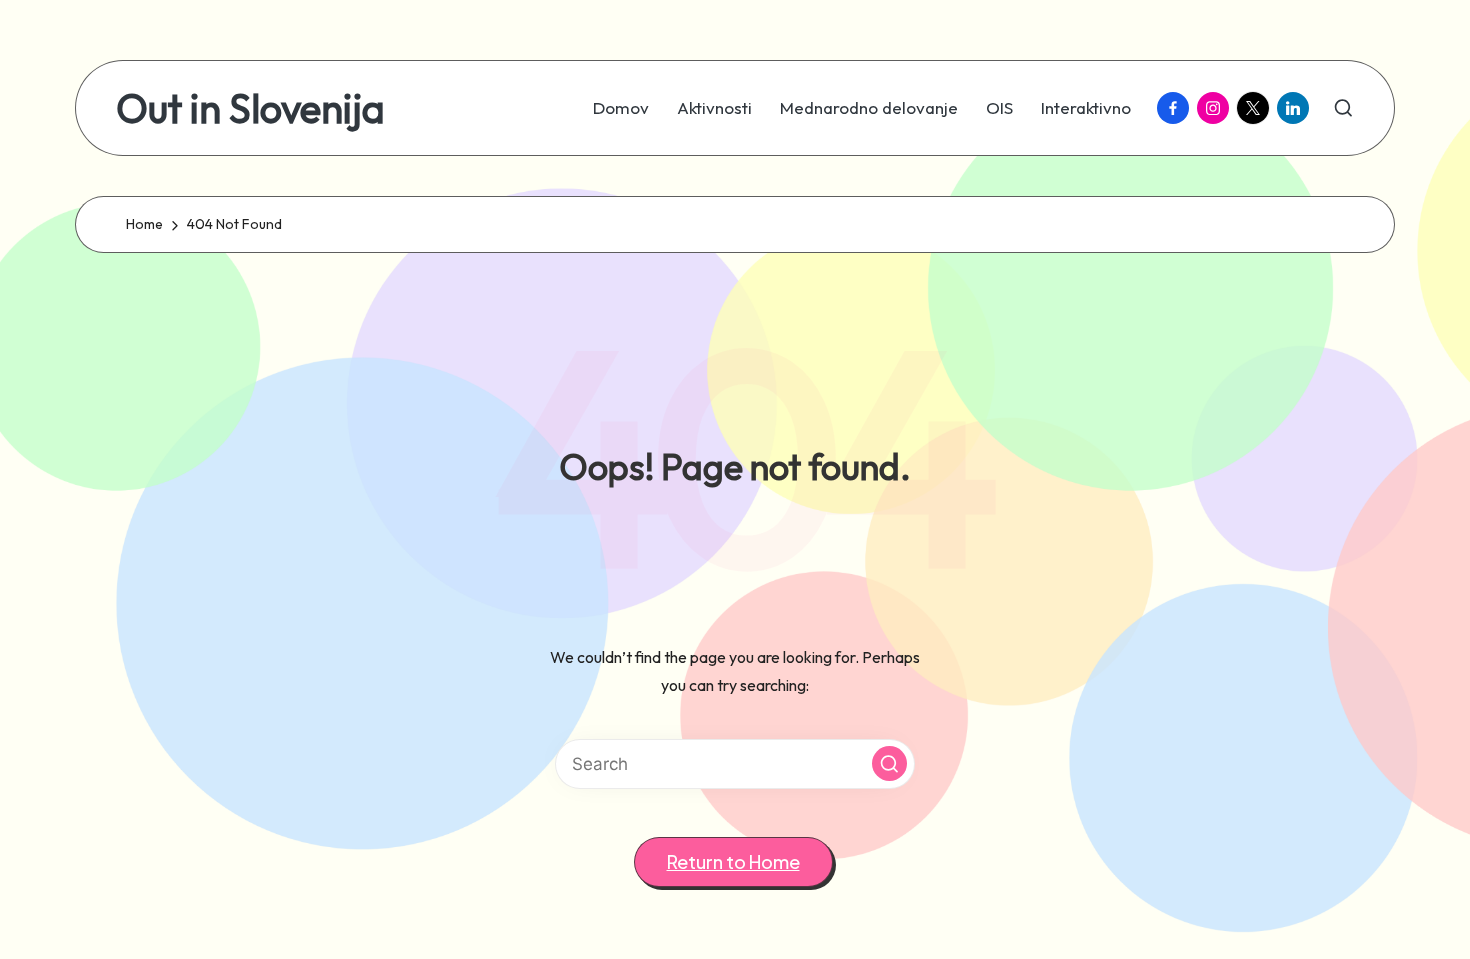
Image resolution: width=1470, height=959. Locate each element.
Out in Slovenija (250, 108)
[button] (889, 763)
